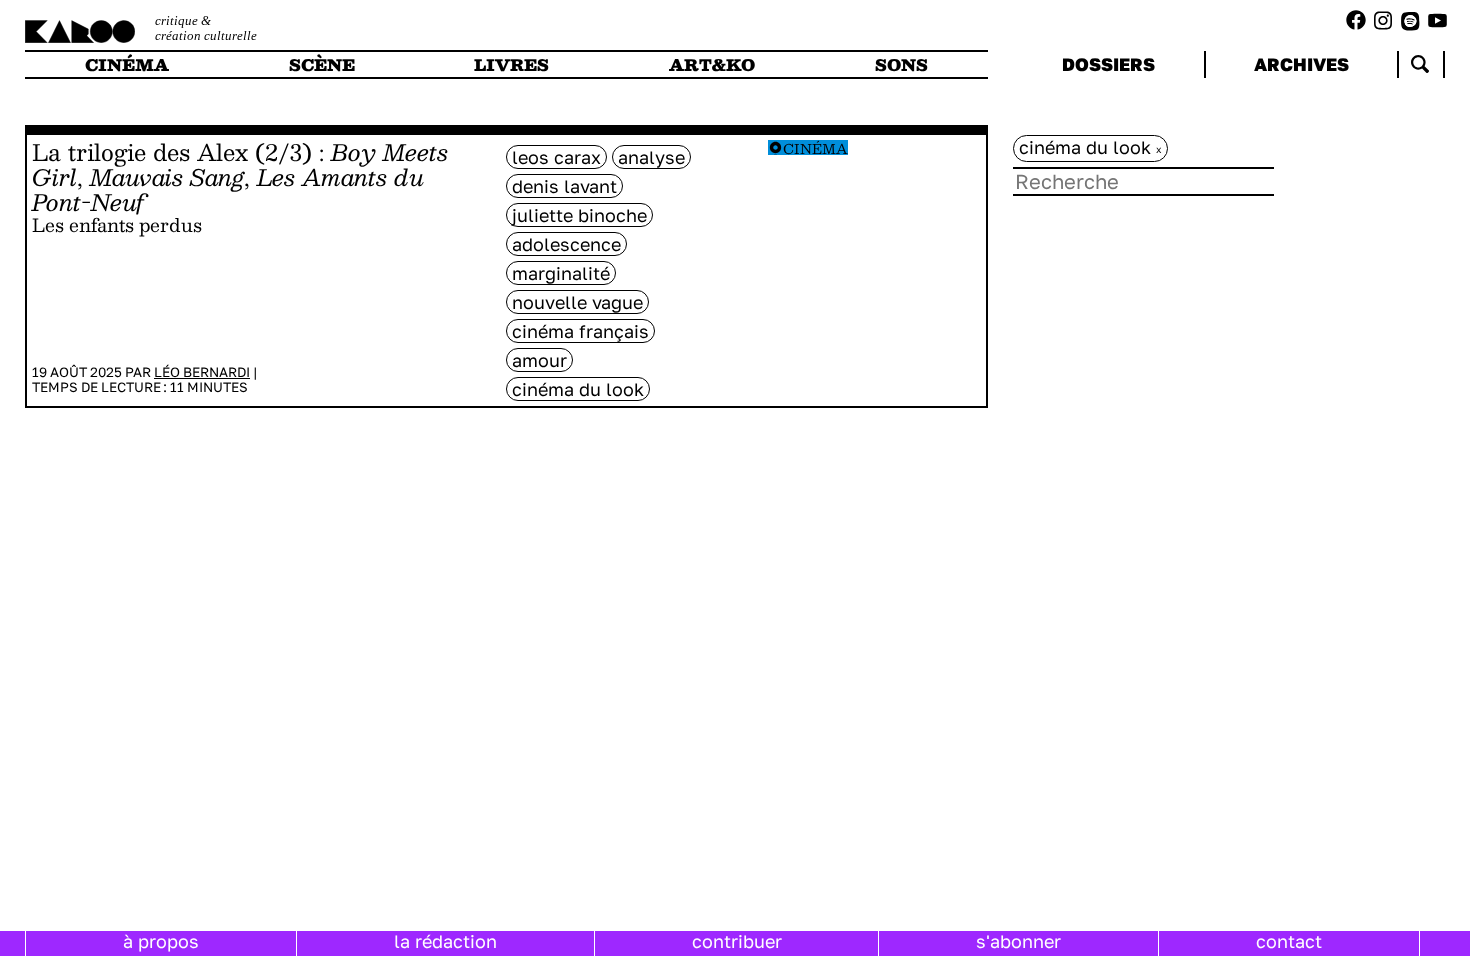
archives (1301, 64)
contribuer (737, 941)
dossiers (1108, 64)
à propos (161, 941)
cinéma (127, 64)
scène (322, 64)
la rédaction (445, 941)
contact (1289, 941)
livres (511, 64)
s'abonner (1018, 941)
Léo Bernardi (202, 372)
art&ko (712, 64)
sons (901, 64)
